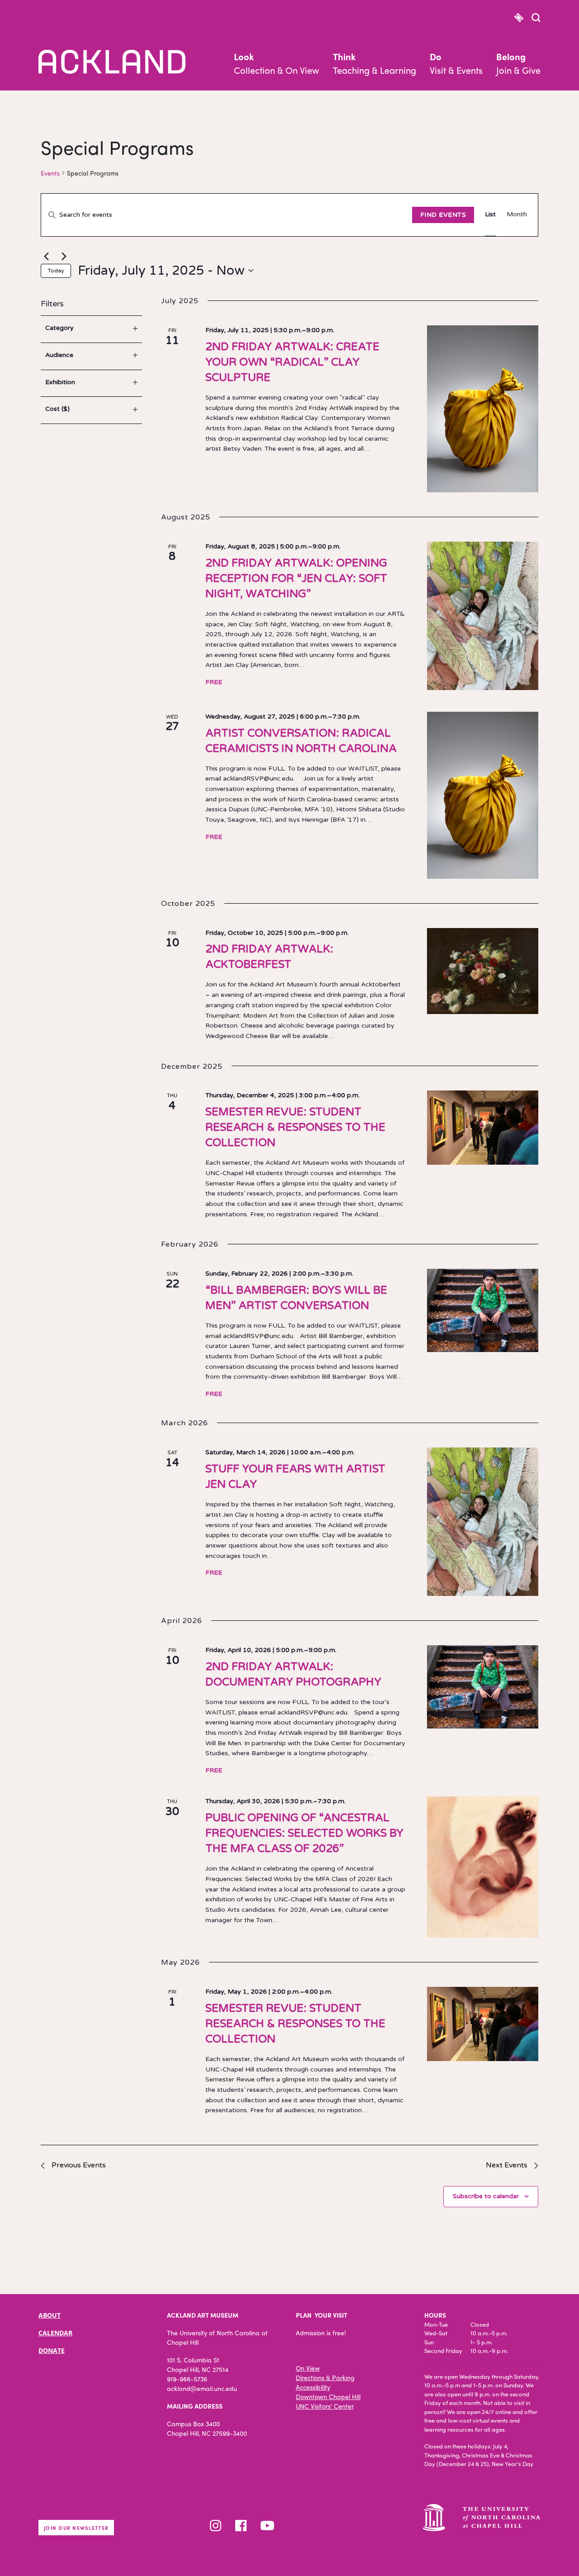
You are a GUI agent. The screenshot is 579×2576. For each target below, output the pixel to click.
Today (56, 271)
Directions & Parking (325, 2377)
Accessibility (313, 2387)
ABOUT (50, 2315)
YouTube (267, 2526)
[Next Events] (64, 257)
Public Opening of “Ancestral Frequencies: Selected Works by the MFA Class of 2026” (304, 1833)
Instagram (216, 2526)
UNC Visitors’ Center (325, 2406)
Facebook (241, 2526)
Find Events (443, 215)
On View (308, 2368)
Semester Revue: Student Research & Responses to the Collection (295, 1127)
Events (50, 173)
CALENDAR (55, 2333)
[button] (536, 19)
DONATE (52, 2350)
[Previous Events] (46, 257)
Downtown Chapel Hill (328, 2396)
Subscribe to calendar (486, 2196)
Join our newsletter (76, 2528)
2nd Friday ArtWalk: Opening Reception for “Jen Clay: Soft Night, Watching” (296, 579)
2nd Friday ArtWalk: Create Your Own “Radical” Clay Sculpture (292, 362)
